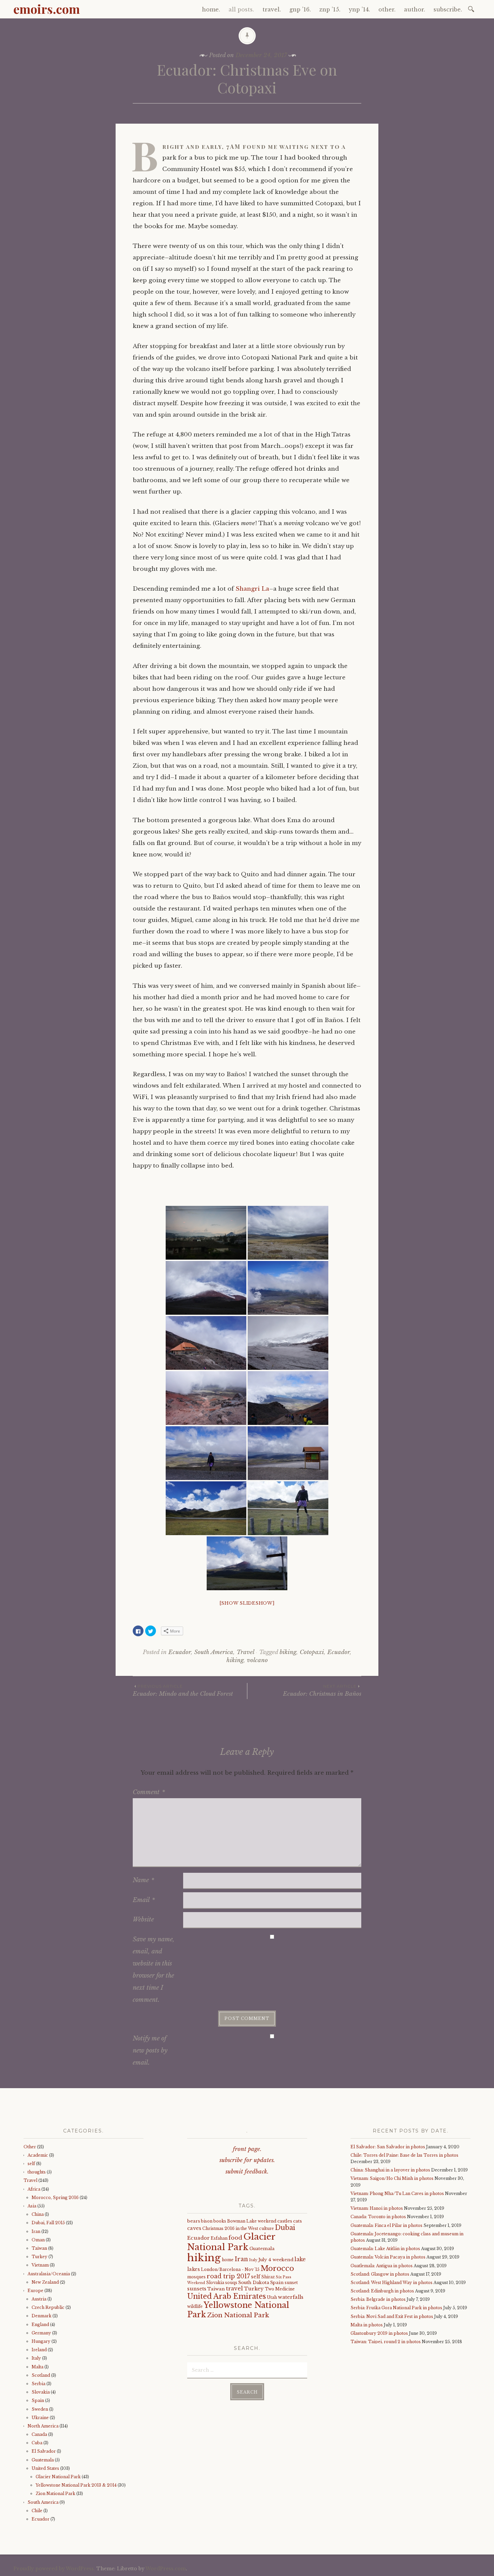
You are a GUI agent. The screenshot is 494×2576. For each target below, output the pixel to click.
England (40, 2325)
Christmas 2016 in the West (230, 2228)
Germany (41, 2333)
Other (30, 2147)
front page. (247, 2149)
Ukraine (40, 2418)
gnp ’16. (300, 9)
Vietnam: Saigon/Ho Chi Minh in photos (392, 2178)
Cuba (37, 2443)
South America (214, 1652)
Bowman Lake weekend (252, 2221)
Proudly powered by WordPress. (54, 2569)
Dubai (285, 2228)
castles (285, 2221)
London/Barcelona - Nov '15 (230, 2269)
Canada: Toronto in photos (378, 2217)
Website (143, 1919)
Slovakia (41, 2392)
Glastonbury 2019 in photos (379, 2333)
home (228, 2260)
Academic (38, 2155)
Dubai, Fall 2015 (48, 2223)
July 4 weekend (276, 2260)
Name (143, 1880)
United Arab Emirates (227, 2296)
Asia (32, 2206)
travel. (272, 9)
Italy (36, 2358)
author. (415, 9)
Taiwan (39, 2248)
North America (43, 2426)
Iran (36, 2231)
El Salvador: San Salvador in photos (388, 2147)
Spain (38, 2400)
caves (194, 2228)
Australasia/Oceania (49, 2274)
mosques (196, 2277)
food (235, 2238)
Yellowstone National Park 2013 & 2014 (76, 2485)
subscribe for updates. (247, 2160)
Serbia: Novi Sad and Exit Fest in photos (392, 2316)
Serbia (38, 2384)
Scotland (41, 2375)
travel (234, 2288)
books (220, 2221)
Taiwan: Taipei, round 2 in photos (386, 2342)
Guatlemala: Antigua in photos (382, 2266)
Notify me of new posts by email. (150, 2051)
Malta (37, 2367)
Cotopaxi (312, 1652)
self (31, 2164)
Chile (37, 2511)
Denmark (42, 2316)
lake (300, 2259)
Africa (34, 2189)
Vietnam (40, 2265)
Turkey (39, 2257)
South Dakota (254, 2283)
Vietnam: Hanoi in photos (377, 2208)
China (38, 2214)
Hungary (41, 2341)
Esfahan (219, 2238)
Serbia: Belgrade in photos (378, 2299)
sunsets (197, 2289)
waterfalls (291, 2297)
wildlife (195, 2306)
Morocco (277, 2268)
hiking (235, 1660)
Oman (38, 2240)
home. (211, 9)
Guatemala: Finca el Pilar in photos (386, 2225)
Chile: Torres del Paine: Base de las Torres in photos (404, 2155)
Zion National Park (55, 2494)
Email (144, 1900)
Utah (272, 2297)
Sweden (40, 2409)
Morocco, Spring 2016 (55, 2198)
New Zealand (45, 2282)
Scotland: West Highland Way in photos (392, 2283)
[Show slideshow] (247, 1603)
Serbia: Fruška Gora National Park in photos (396, 2308)
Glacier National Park (58, 2477)
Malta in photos (367, 2325)
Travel (245, 1652)
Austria (39, 2299)
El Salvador (44, 2451)
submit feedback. (247, 2172)
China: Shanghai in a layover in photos (390, 2170)
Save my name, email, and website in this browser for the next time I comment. (154, 1970)
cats (297, 2221)
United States (45, 2468)
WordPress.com (166, 2569)
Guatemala (43, 2460)
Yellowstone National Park (238, 2310)
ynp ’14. (359, 9)
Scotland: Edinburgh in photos (382, 2291)
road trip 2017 (228, 2276)
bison (207, 2221)
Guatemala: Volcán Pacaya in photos (388, 2257)
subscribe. (448, 9)
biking (288, 1652)
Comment (149, 1792)
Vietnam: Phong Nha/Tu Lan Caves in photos (397, 2193)
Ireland (39, 2350)
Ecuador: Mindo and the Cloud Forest (183, 1691)
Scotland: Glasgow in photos (380, 2274)
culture (266, 2228)
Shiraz (268, 2277)
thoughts (37, 2172)
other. (387, 9)
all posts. (241, 9)
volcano (257, 1660)
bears (194, 2221)
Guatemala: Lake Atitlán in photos (385, 2249)
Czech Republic (48, 2307)
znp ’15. (330, 9)
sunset (291, 2283)
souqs (231, 2283)
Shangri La (252, 589)
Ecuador (180, 1652)
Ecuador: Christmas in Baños (322, 1691)
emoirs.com (47, 9)
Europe (35, 2291)
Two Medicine (280, 2289)
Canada (39, 2434)
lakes (194, 2269)
